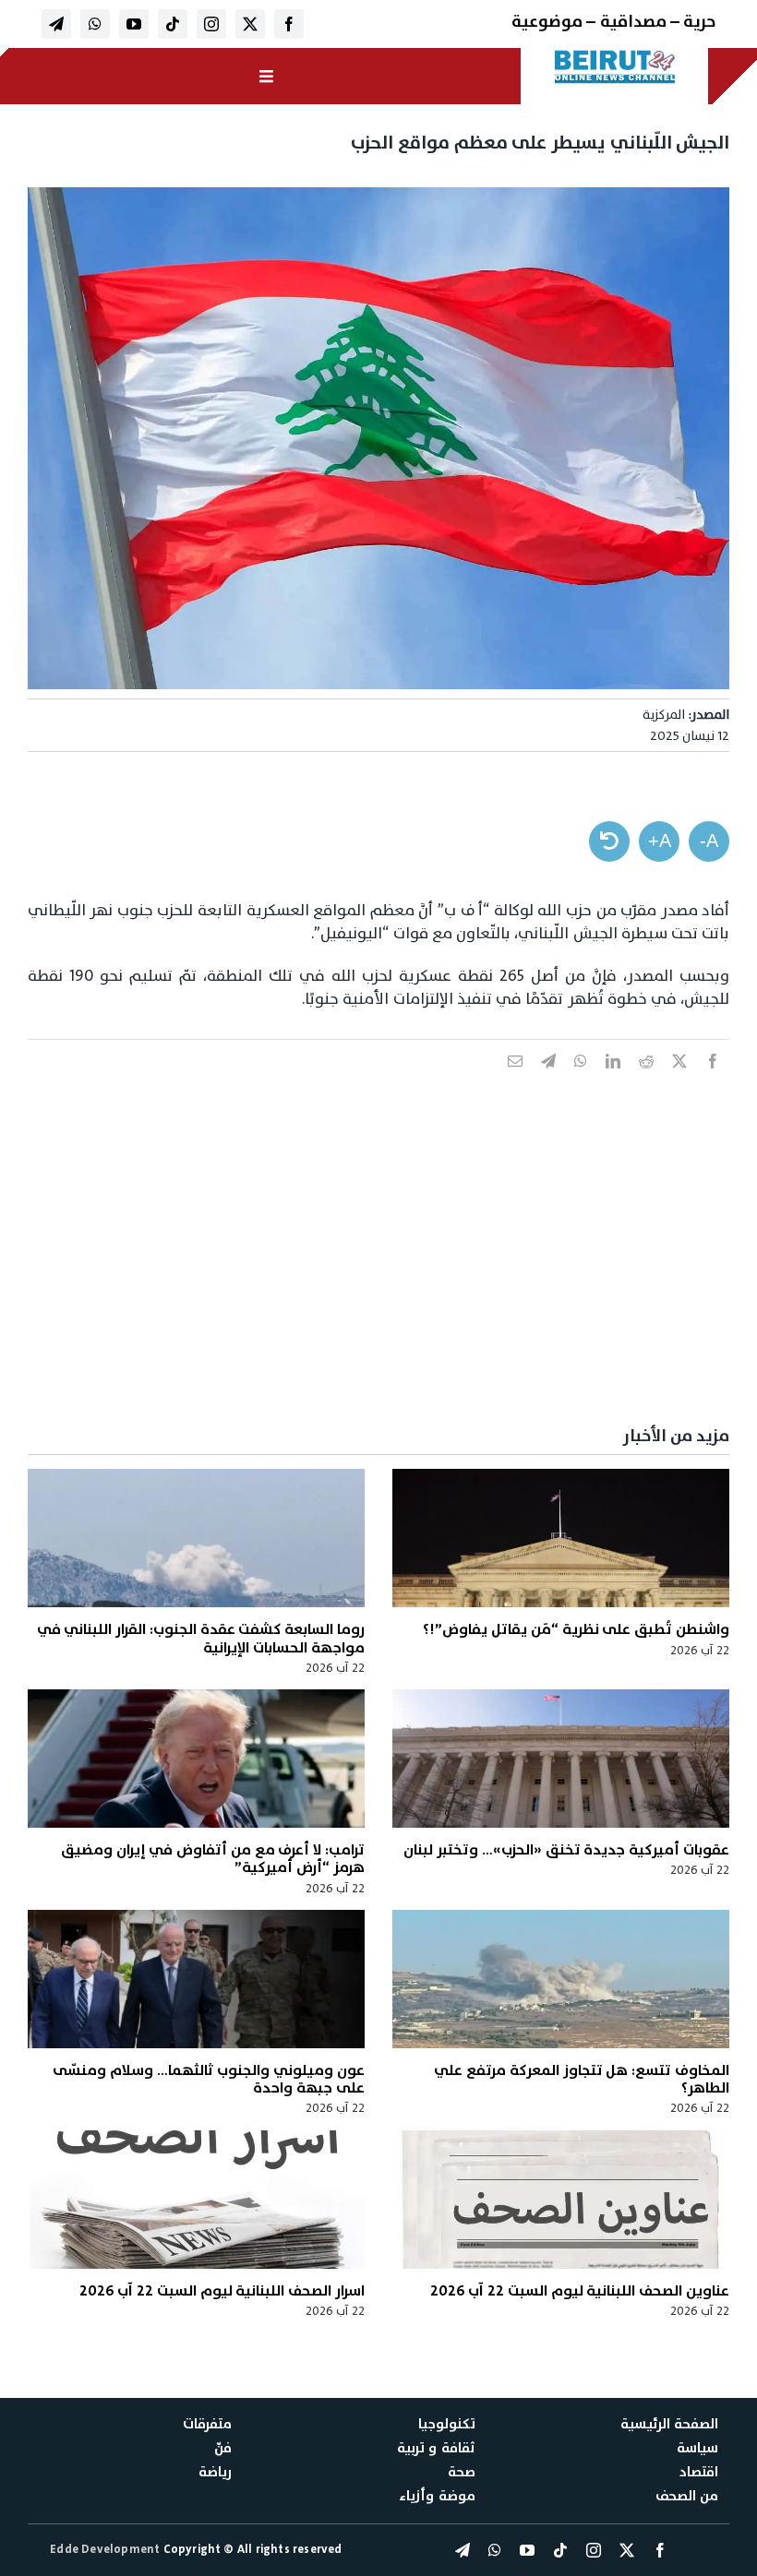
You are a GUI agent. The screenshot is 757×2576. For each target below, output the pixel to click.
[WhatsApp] (581, 1081)
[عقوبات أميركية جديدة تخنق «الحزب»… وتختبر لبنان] (561, 1759)
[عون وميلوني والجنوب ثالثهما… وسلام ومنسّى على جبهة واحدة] (196, 1979)
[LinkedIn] (613, 1081)
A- (709, 841)
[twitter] (250, 24)
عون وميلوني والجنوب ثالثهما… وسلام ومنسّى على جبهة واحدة (209, 2079)
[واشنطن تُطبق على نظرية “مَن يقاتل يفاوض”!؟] (561, 1538)
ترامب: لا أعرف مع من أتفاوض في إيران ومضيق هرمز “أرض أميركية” (213, 1859)
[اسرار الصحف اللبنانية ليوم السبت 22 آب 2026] (196, 2200)
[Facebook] (713, 1081)
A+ (660, 841)
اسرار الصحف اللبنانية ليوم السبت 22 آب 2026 (222, 2291)
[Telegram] (548, 1081)
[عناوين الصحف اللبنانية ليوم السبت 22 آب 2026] (561, 2200)
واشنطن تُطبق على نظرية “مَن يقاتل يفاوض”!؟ (576, 1629)
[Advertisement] (378, 1270)
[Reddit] (646, 1081)
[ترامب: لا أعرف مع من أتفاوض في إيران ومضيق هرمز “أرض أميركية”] (196, 1759)
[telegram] (56, 24)
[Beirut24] (615, 55)
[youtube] (134, 24)
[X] (679, 1081)
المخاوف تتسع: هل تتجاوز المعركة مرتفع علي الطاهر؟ (582, 2079)
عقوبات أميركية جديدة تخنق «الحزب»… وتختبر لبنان (566, 1850)
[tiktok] (173, 24)
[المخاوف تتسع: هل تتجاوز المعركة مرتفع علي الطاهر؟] (561, 1979)
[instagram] (211, 24)
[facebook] (289, 24)
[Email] (515, 1081)
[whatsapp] (95, 24)
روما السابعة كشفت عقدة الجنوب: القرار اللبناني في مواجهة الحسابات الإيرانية (201, 1638)
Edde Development (106, 2549)
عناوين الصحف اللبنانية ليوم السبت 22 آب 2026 (580, 2291)
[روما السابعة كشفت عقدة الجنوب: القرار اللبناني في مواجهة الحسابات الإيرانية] (196, 1538)
